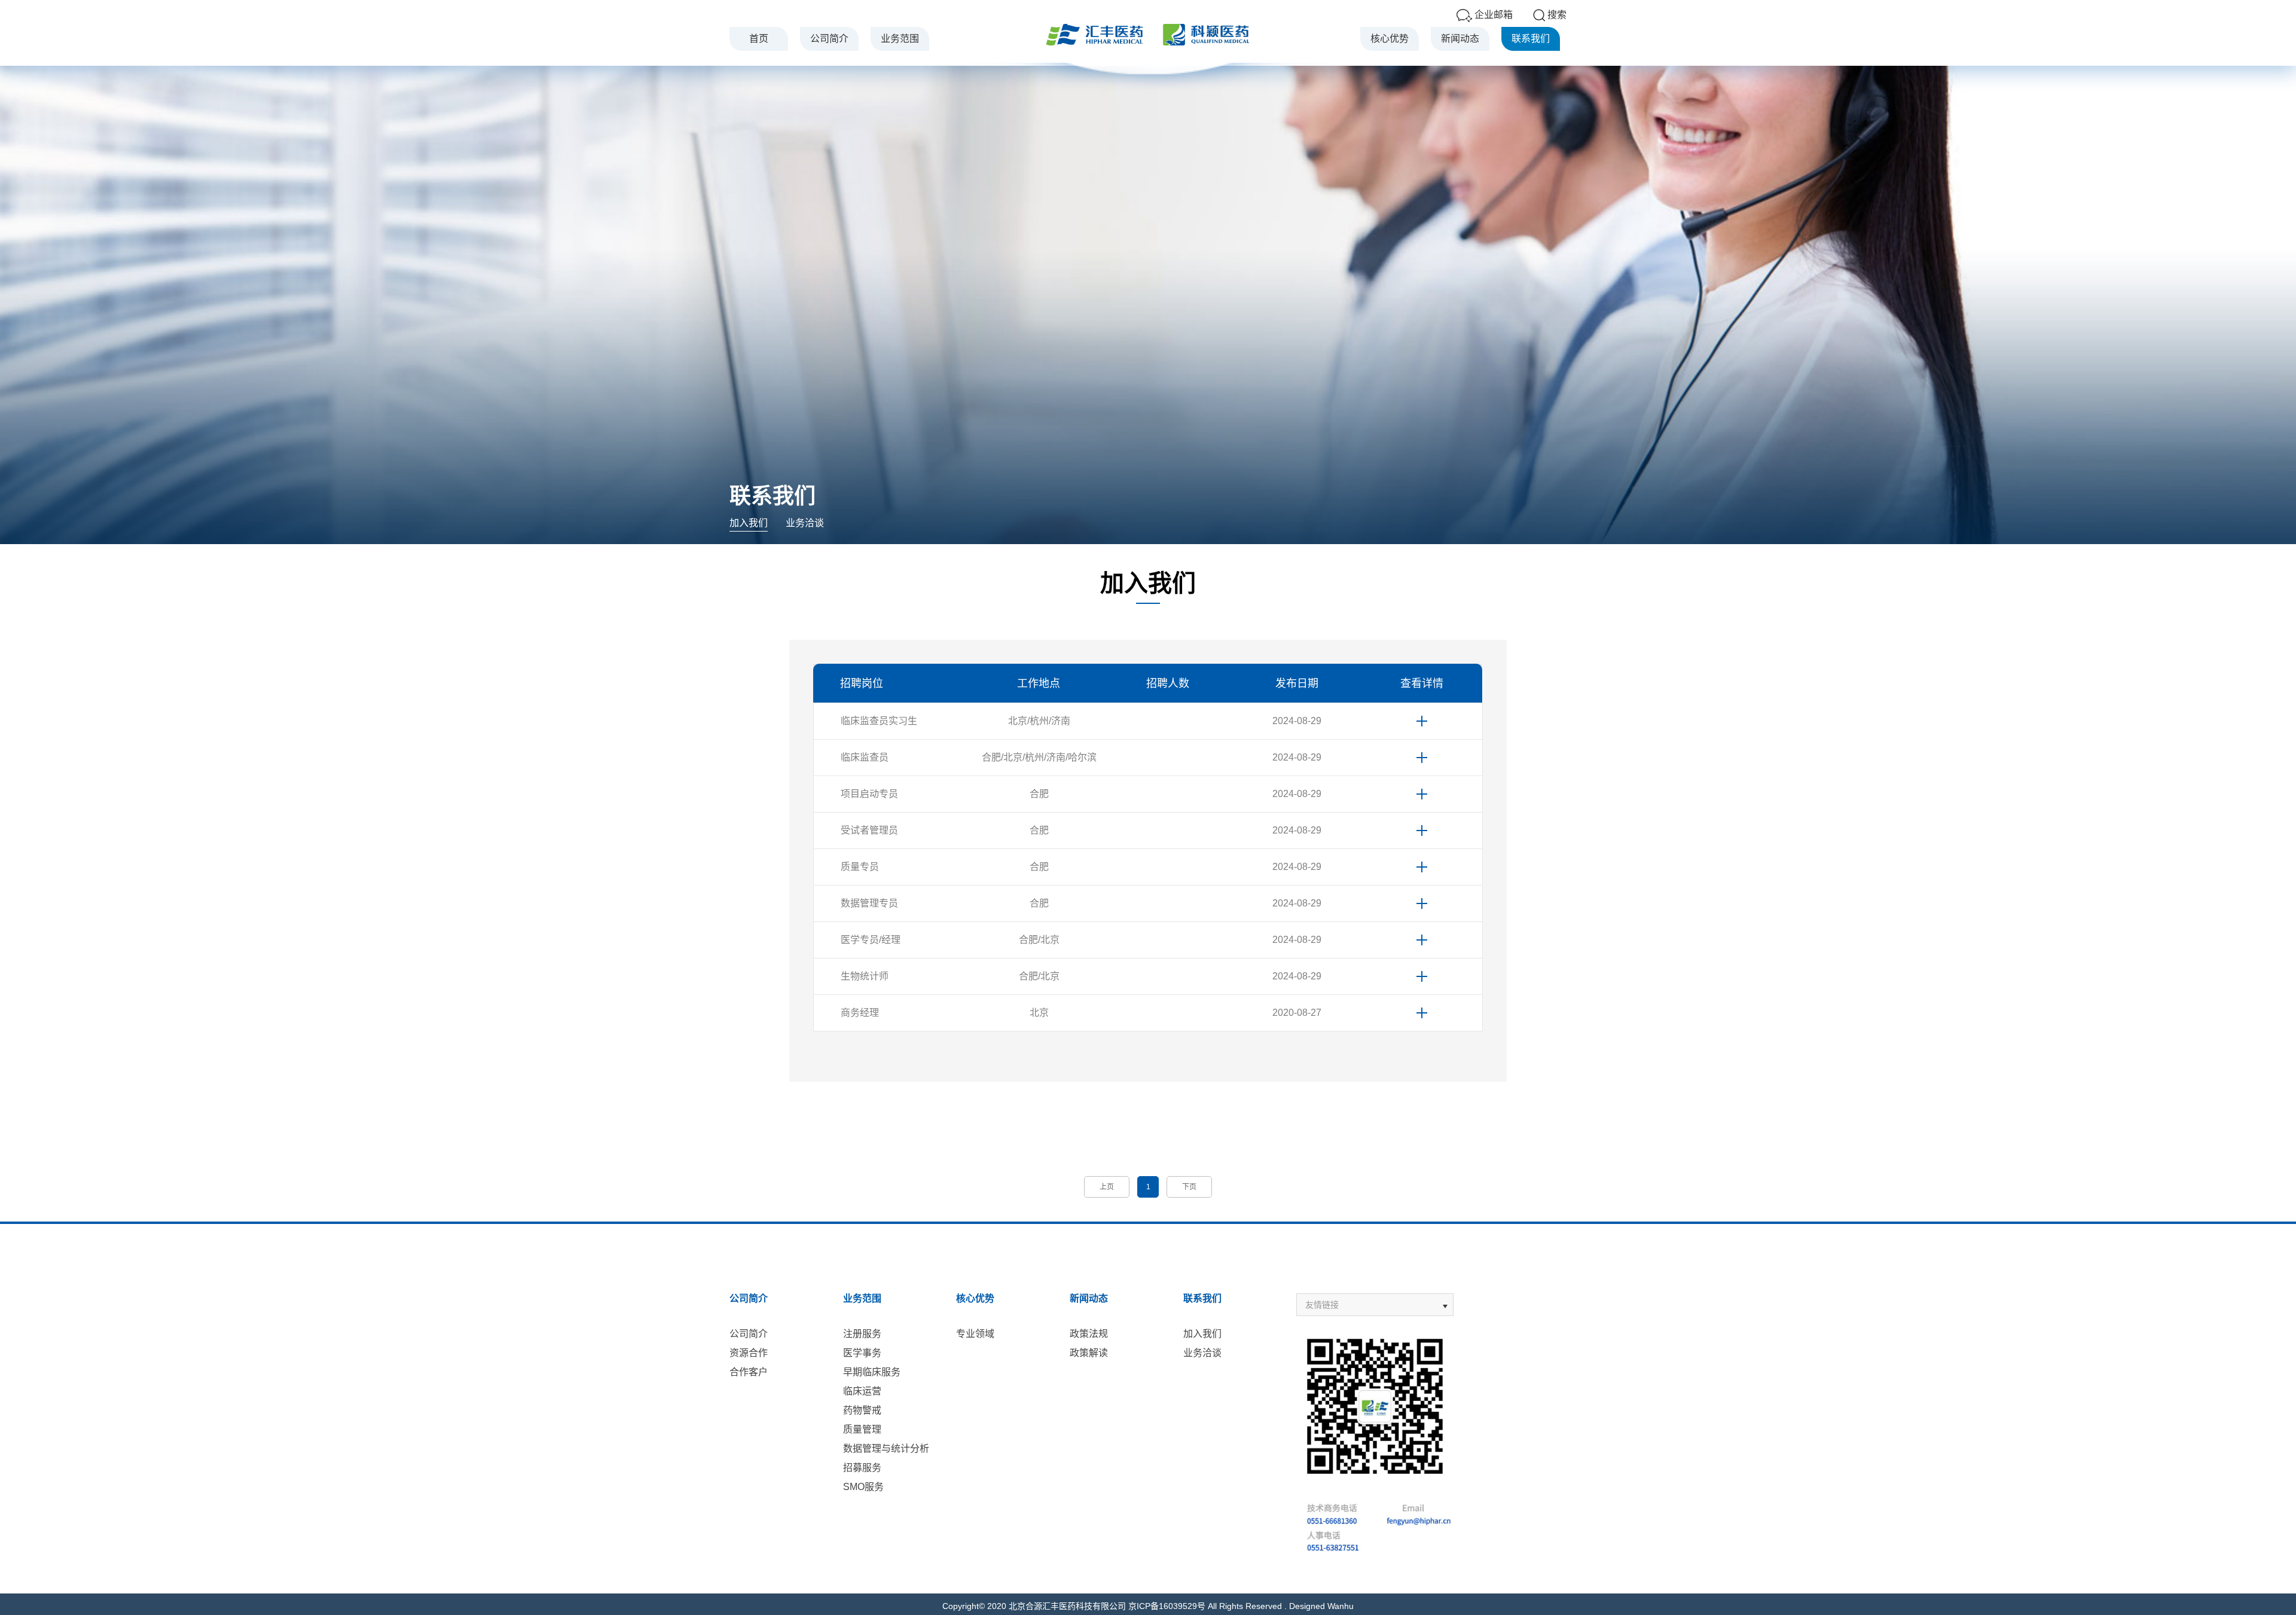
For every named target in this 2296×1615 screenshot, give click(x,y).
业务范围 (900, 39)
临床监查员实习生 (879, 721)
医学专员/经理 (871, 940)
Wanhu (1341, 1606)
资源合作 (749, 1353)
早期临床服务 (872, 1372)
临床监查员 (865, 757)
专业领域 (975, 1334)
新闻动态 (1460, 39)
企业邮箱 (1494, 15)
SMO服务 (863, 1487)
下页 (1189, 1187)
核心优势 (1390, 39)
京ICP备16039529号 (1167, 1606)
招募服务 (862, 1468)
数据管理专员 (869, 903)
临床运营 (862, 1391)
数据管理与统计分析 (886, 1448)
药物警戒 (862, 1410)
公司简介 (829, 39)
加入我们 (749, 523)
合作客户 (749, 1372)
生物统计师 (865, 976)
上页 (1107, 1187)
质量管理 (862, 1429)
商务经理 (860, 1013)
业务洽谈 (805, 523)
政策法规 (1089, 1334)
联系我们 (1531, 39)
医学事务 (862, 1353)
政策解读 (1089, 1353)
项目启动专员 (869, 794)
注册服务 (862, 1334)
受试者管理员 (869, 830)
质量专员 (860, 867)
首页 (759, 39)
